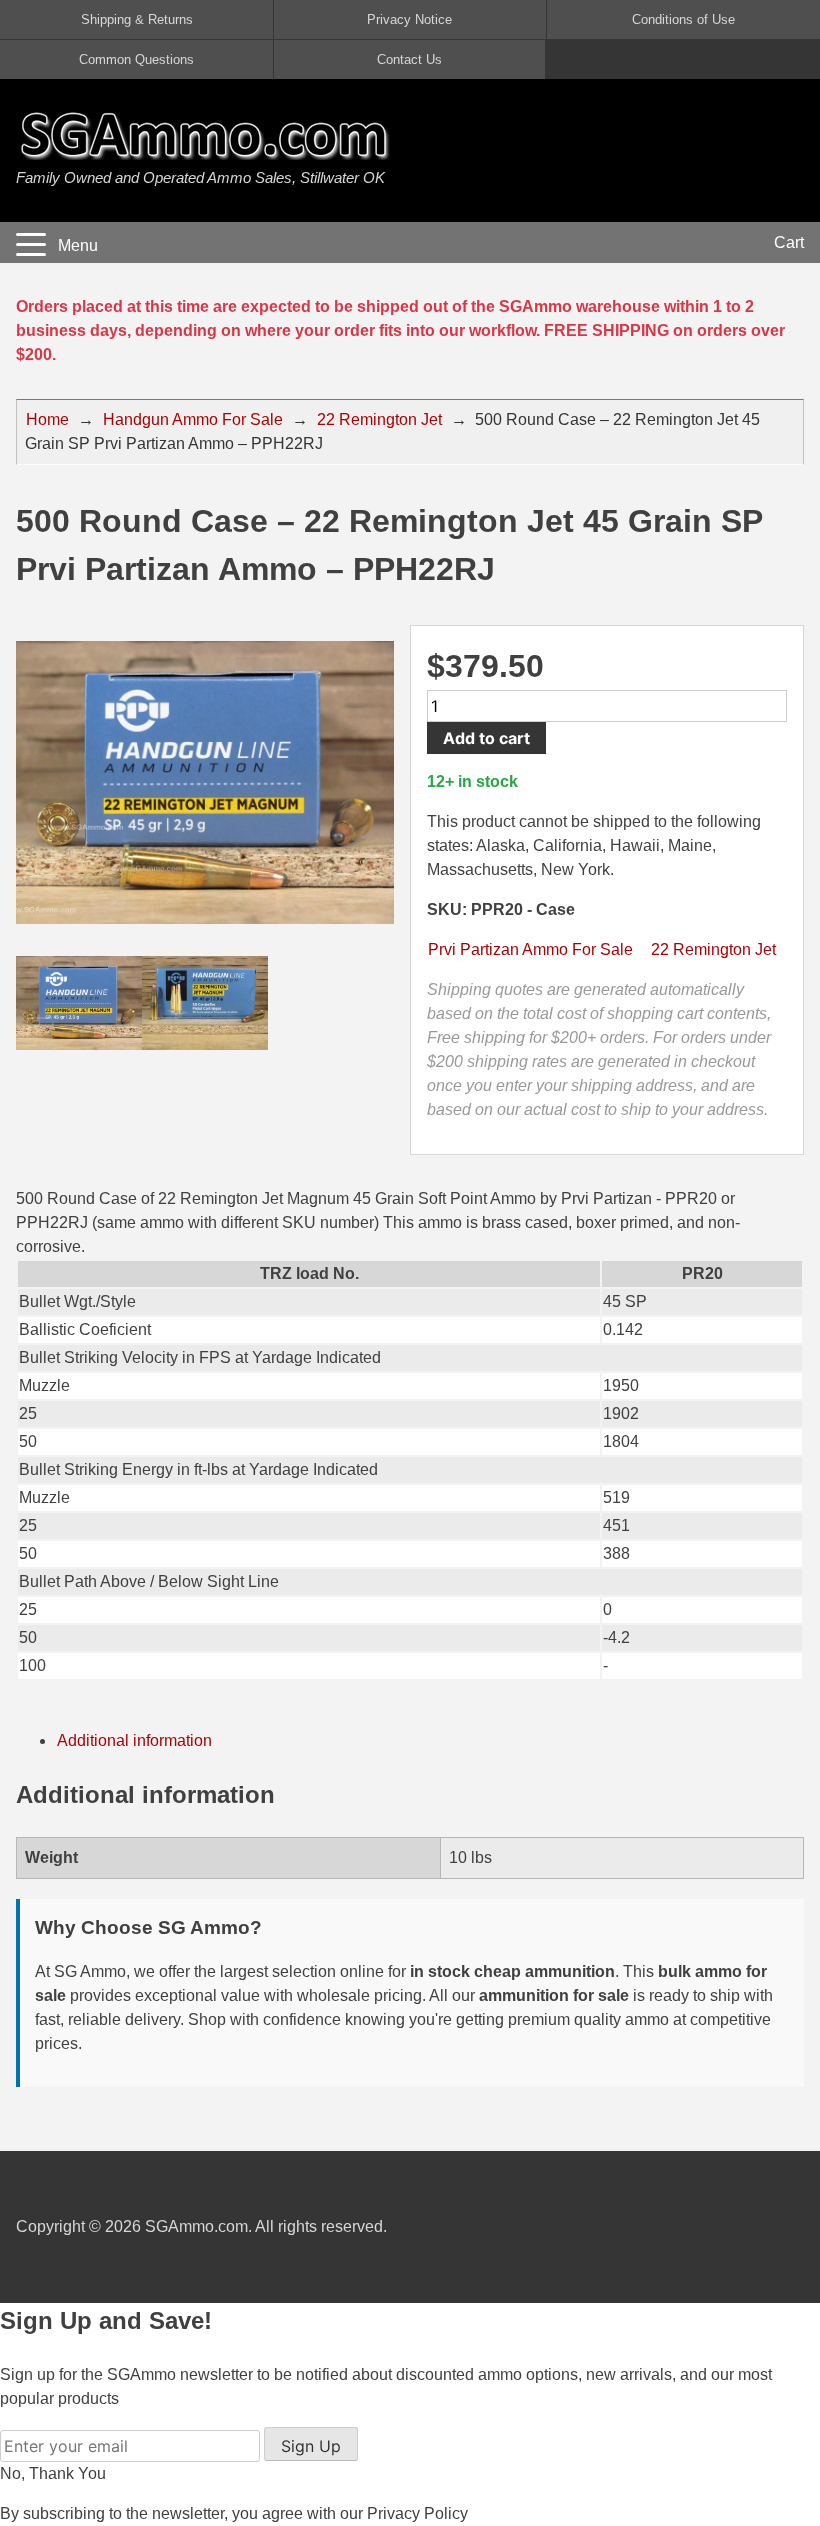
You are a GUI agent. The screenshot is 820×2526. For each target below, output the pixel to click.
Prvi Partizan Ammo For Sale (530, 949)
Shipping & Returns (137, 19)
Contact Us (409, 59)
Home (47, 419)
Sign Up (311, 2446)
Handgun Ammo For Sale (193, 419)
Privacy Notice (409, 19)
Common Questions (136, 59)
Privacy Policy (417, 2513)
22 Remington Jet (379, 419)
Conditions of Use (683, 19)
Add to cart (486, 738)
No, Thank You (53, 2473)
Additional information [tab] (134, 1740)
